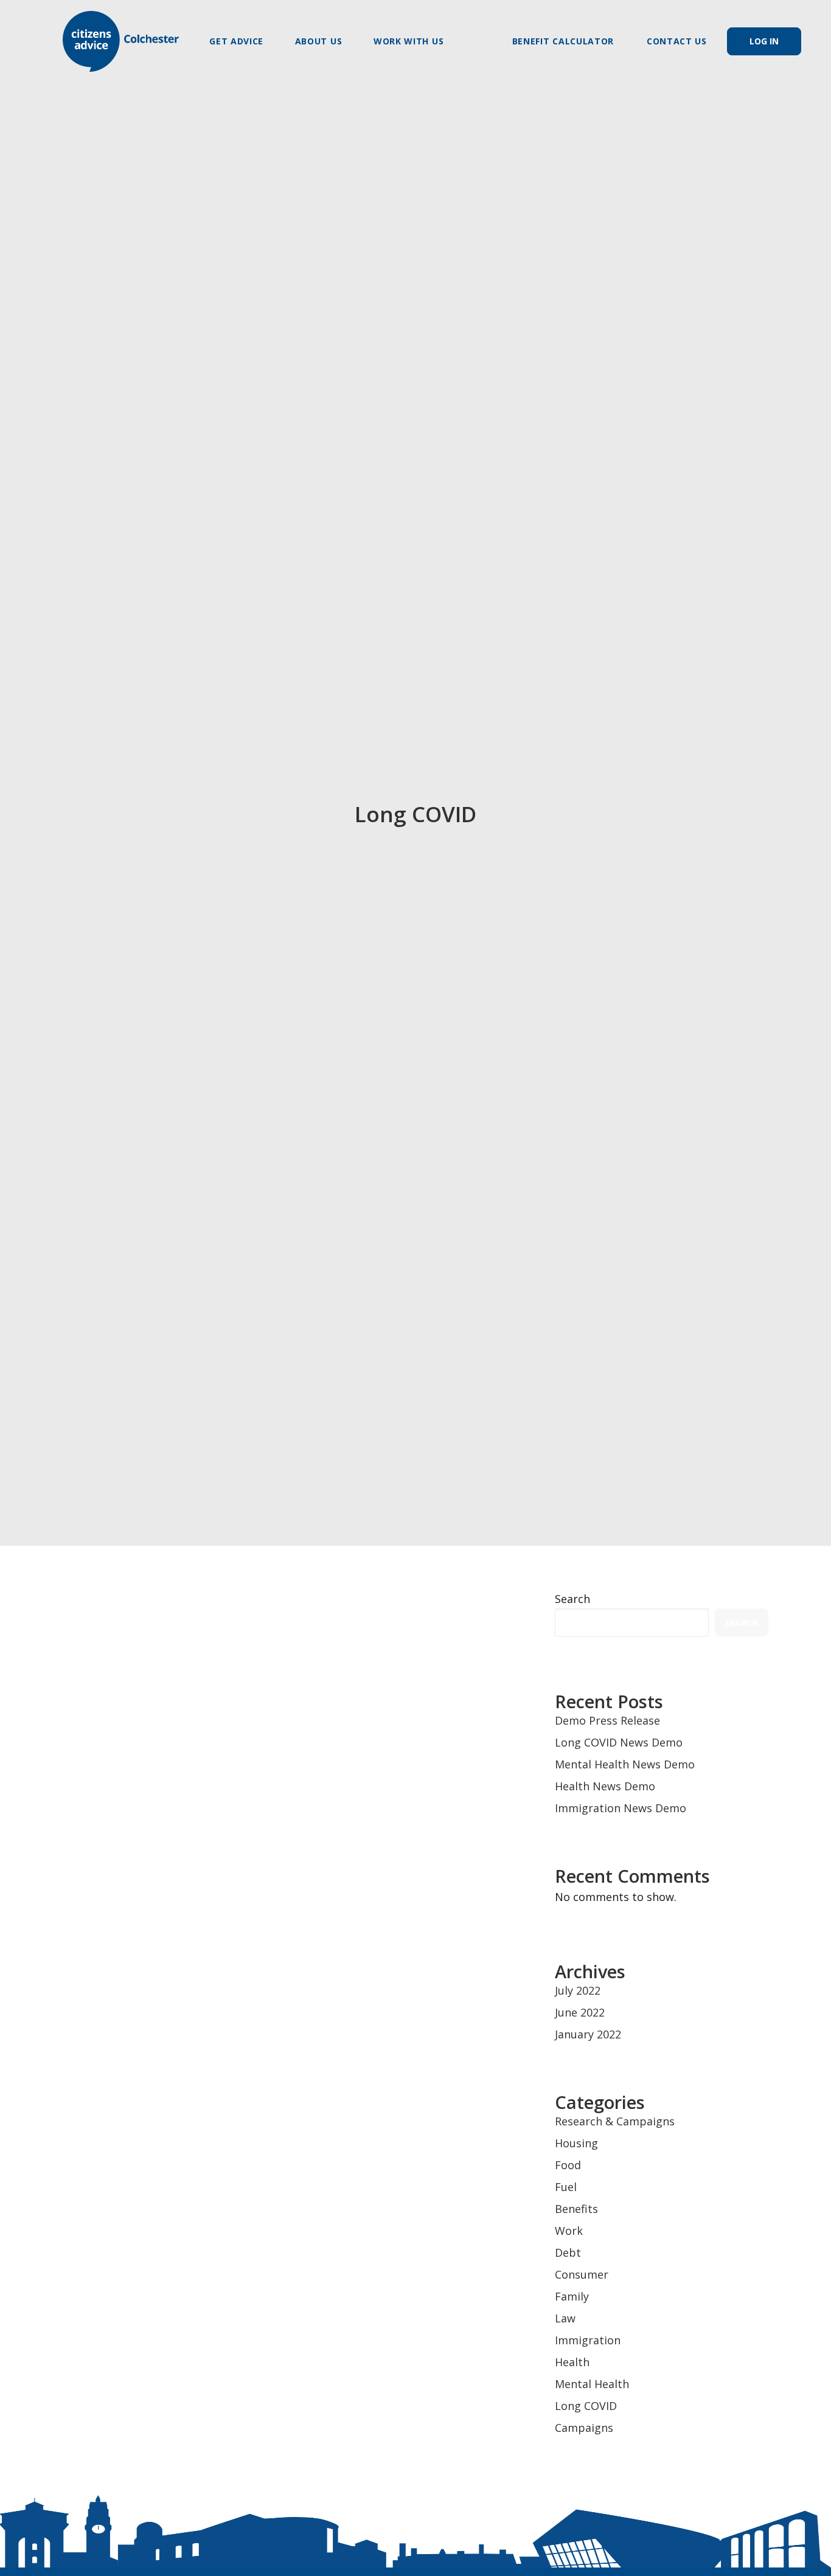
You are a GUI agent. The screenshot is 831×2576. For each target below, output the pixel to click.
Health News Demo (605, 1786)
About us (319, 41)
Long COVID (586, 2406)
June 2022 (580, 2012)
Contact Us (677, 41)
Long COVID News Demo (170, 1620)
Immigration (588, 2340)
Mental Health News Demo (625, 1764)
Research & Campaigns (615, 2121)
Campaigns (584, 2428)
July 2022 (578, 1990)
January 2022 (588, 2034)
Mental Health (592, 2384)
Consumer (582, 2274)
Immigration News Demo (621, 1808)
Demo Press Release (607, 1720)
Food (568, 2165)
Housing (576, 2143)
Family (572, 2296)
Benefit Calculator (563, 41)
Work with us (409, 41)
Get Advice (236, 41)
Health (572, 2362)
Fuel (566, 2187)
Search (572, 1599)
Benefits (576, 2209)
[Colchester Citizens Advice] (121, 41)
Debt (568, 2252)
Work (569, 2231)
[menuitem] (242, 41)
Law (565, 2318)
